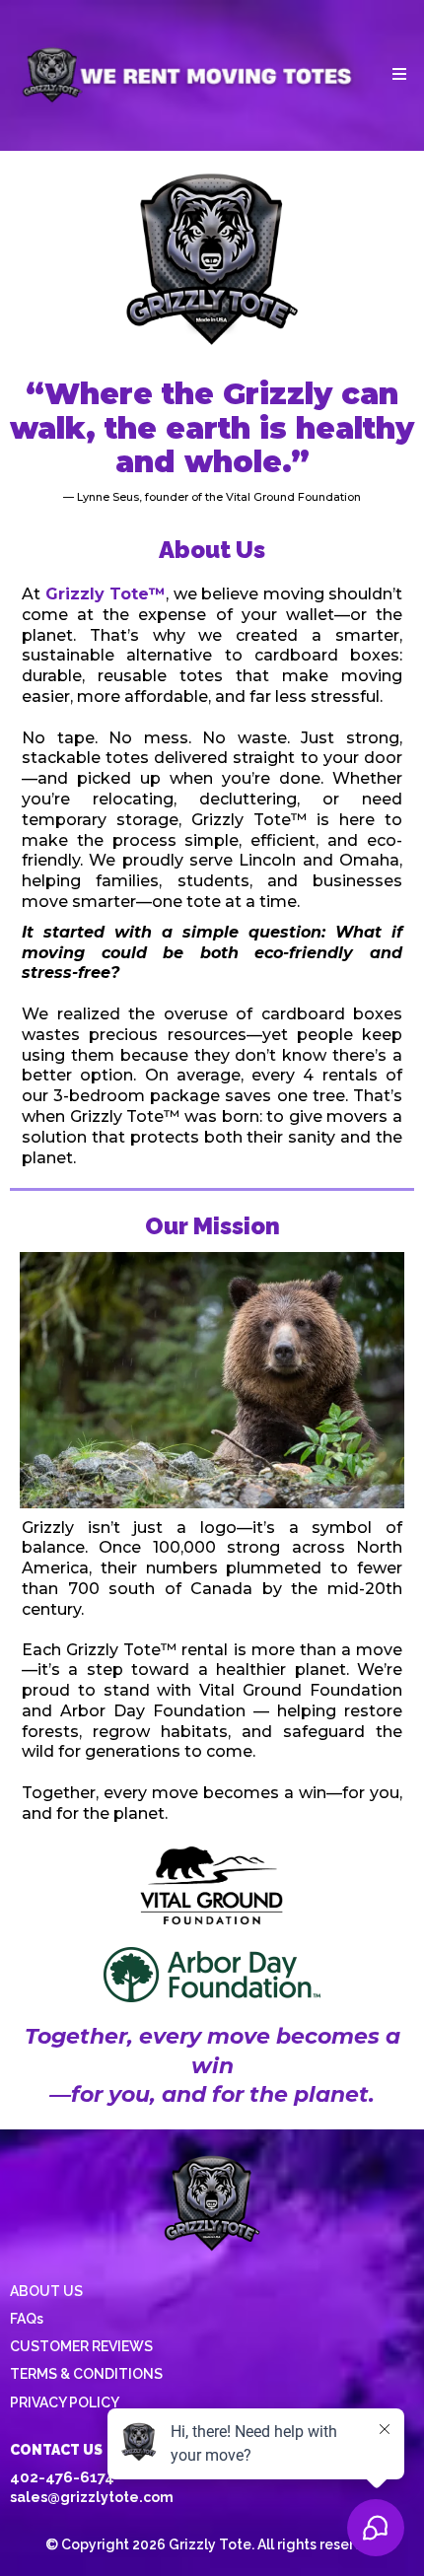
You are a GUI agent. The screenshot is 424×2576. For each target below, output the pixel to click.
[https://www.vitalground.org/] (212, 1886)
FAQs (27, 2319)
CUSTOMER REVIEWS (81, 2346)
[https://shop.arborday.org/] (212, 1975)
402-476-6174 (62, 2477)
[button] (396, 75)
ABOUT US (46, 2291)
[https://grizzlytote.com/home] (188, 74)
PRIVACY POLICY (65, 2402)
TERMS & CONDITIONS (86, 2374)
